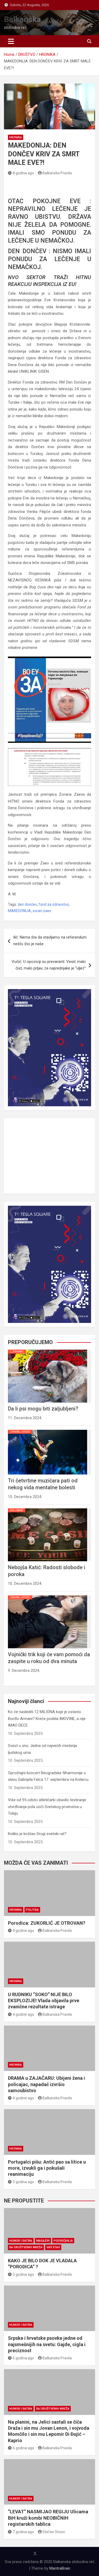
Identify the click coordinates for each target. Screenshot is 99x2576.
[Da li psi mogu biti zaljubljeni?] (48, 1350)
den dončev (27, 904)
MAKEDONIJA (19, 911)
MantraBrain (60, 2568)
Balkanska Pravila (57, 173)
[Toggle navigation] (11, 41)
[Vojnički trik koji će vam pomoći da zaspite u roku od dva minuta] (48, 1595)
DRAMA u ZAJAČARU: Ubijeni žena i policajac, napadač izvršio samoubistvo (46, 2084)
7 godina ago (23, 2532)
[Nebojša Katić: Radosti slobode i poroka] (48, 1508)
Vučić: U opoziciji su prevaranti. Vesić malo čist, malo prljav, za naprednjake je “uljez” (49, 965)
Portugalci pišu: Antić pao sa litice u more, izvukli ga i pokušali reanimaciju (47, 2168)
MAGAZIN (43, 2241)
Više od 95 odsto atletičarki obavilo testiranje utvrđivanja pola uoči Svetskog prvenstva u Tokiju (47, 1807)
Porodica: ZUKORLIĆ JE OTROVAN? (47, 1923)
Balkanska (22, 19)
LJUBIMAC (17, 1352)
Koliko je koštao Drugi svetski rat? (37, 1834)
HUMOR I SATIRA (21, 2241)
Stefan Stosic (54, 2532)
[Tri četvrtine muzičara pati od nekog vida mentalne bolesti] (48, 1430)
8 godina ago (23, 173)
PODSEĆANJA (63, 2241)
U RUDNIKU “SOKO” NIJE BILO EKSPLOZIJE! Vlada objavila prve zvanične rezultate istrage (44, 2001)
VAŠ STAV (53, 2247)
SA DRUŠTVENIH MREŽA (26, 2247)
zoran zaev (42, 911)
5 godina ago (23, 2182)
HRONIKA (16, 137)
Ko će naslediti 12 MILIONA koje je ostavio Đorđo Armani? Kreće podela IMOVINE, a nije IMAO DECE (47, 1719)
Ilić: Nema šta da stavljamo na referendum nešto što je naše (50, 941)
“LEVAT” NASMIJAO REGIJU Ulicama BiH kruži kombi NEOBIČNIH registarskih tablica (48, 2518)
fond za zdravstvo (54, 904)
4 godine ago (23, 1931)
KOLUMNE (17, 1510)
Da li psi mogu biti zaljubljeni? (43, 1409)
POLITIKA (32, 1910)
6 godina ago (23, 2358)
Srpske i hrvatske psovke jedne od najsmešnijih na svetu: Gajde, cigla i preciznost (47, 2344)
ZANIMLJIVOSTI (20, 1432)
